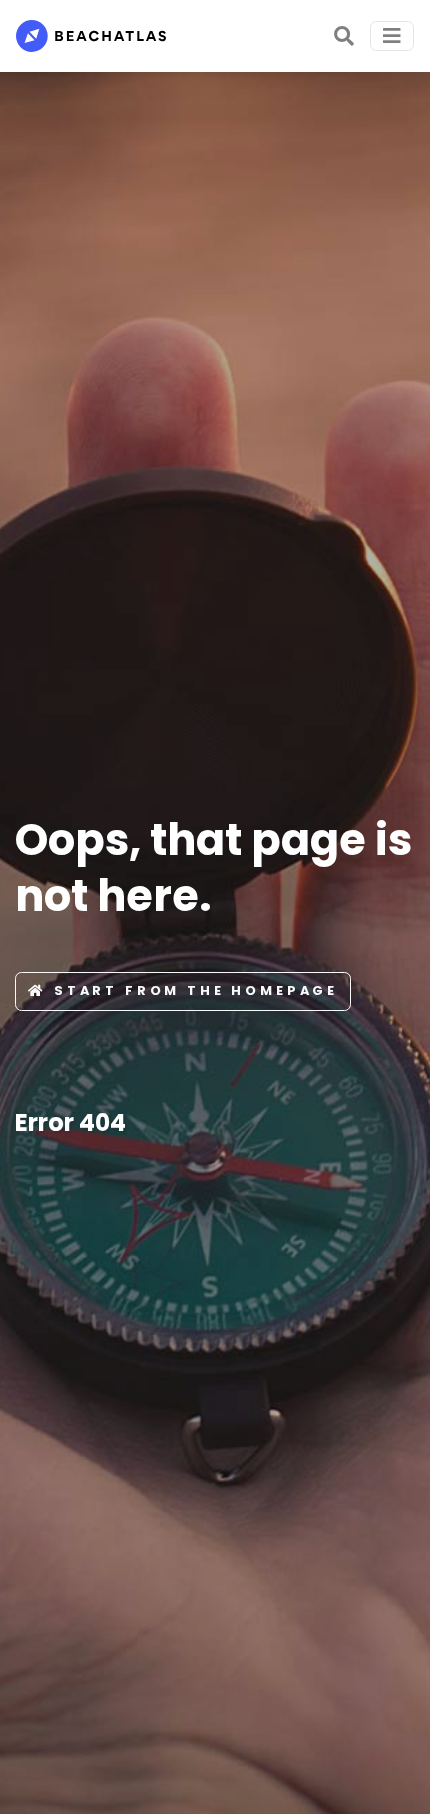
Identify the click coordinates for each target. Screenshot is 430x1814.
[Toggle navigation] (392, 36)
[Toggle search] (344, 36)
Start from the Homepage (196, 990)
